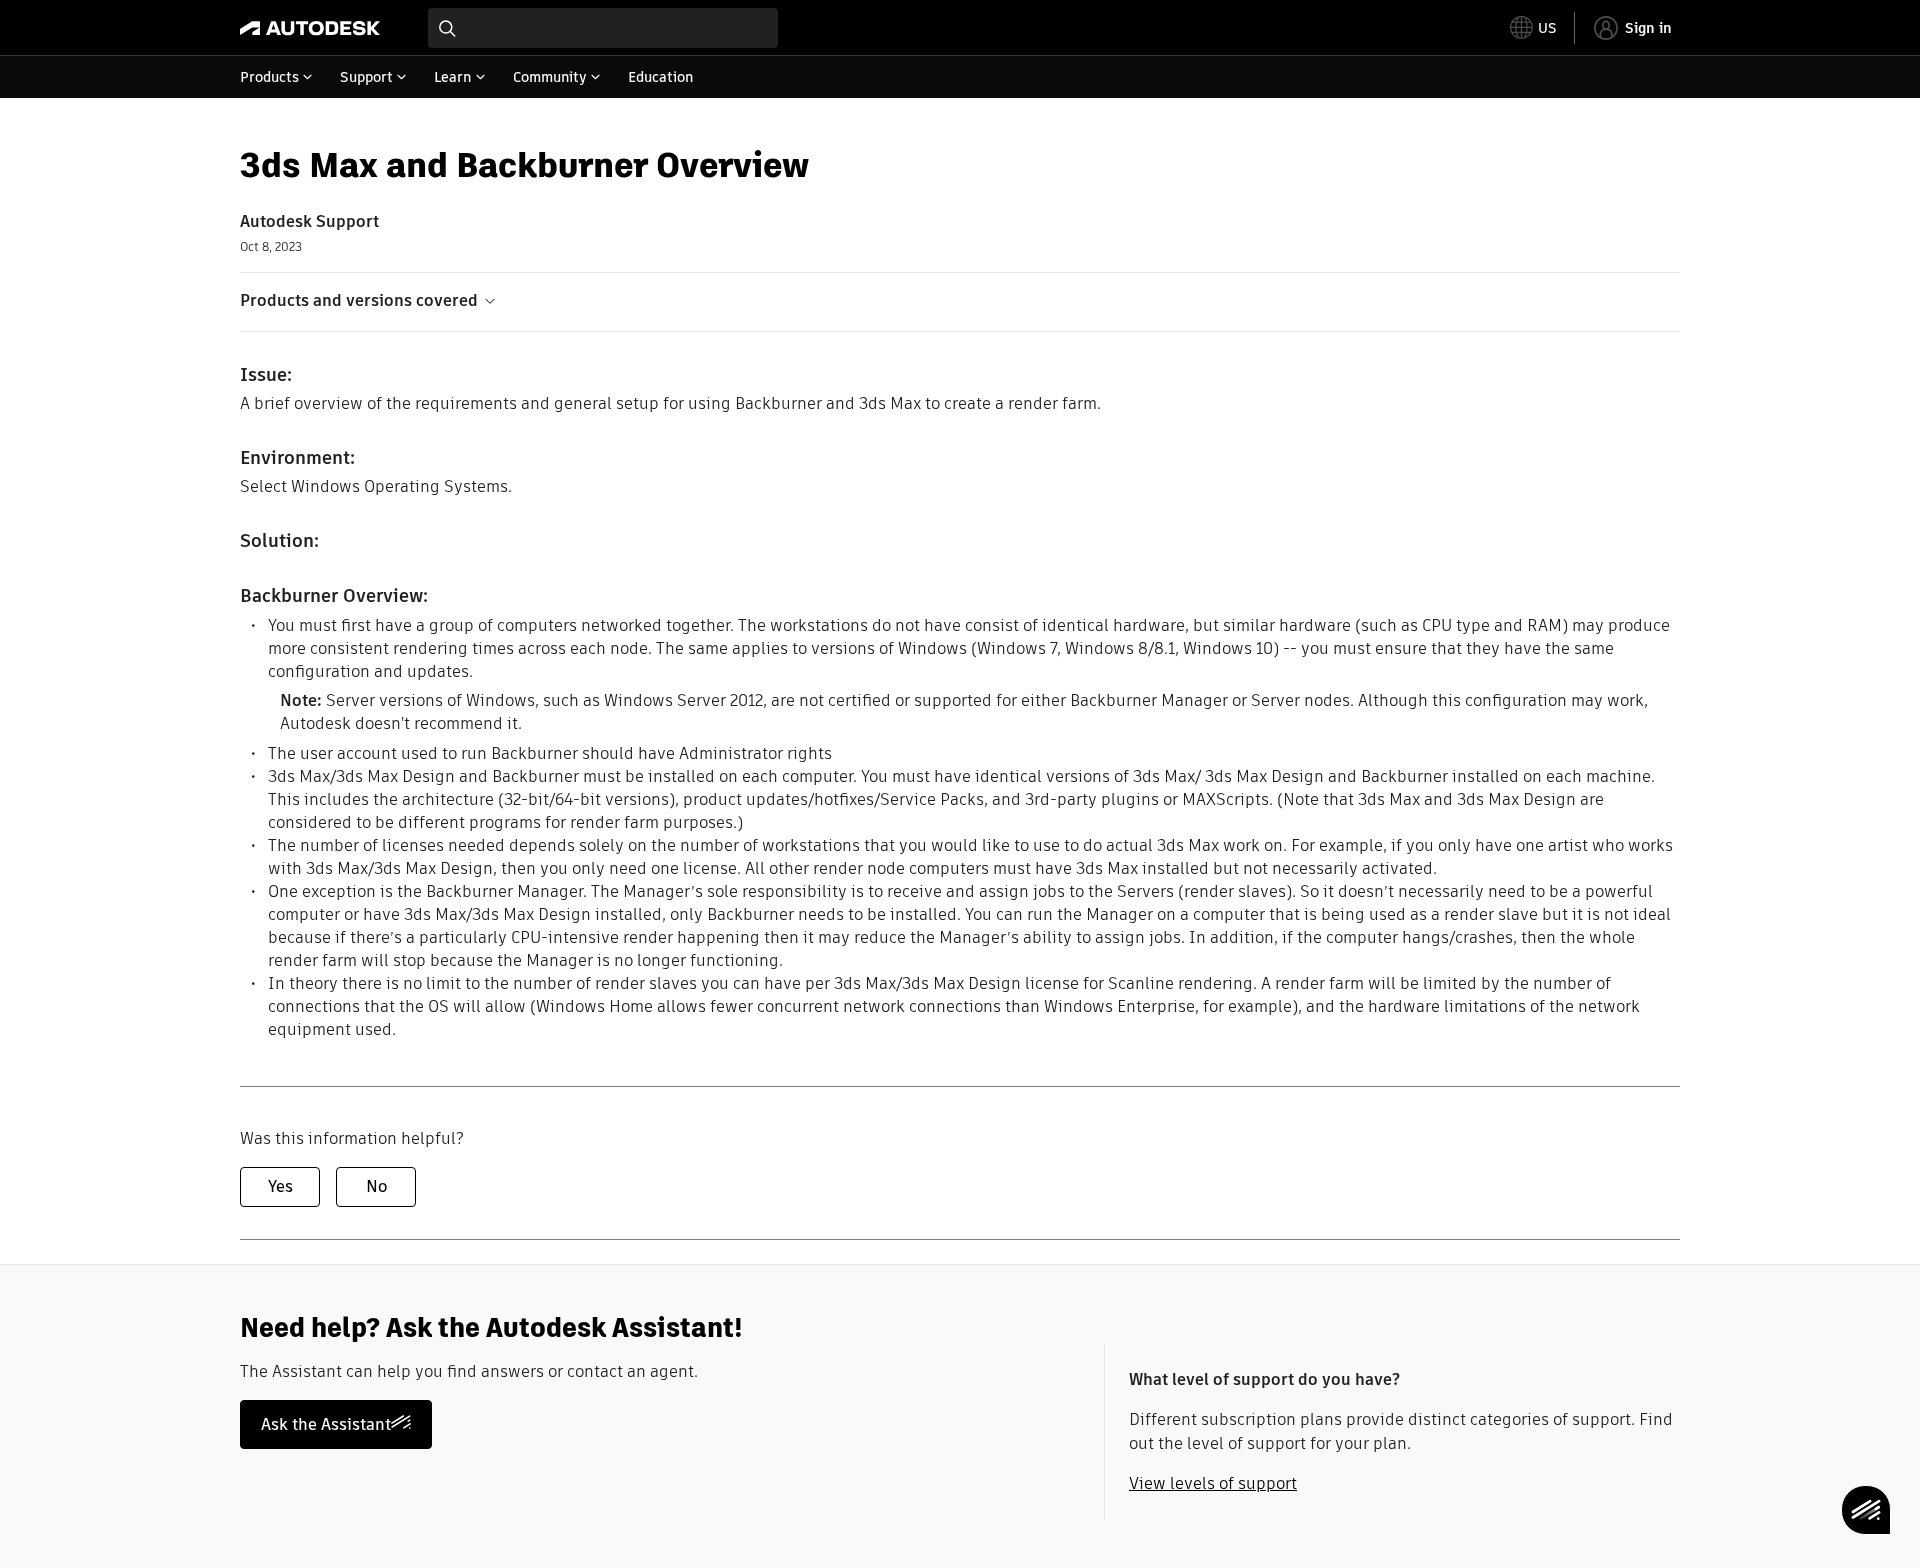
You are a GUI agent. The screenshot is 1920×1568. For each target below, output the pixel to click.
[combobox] (603, 28)
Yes (280, 1186)
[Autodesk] (310, 28)
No (376, 1186)
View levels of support (1213, 1483)
